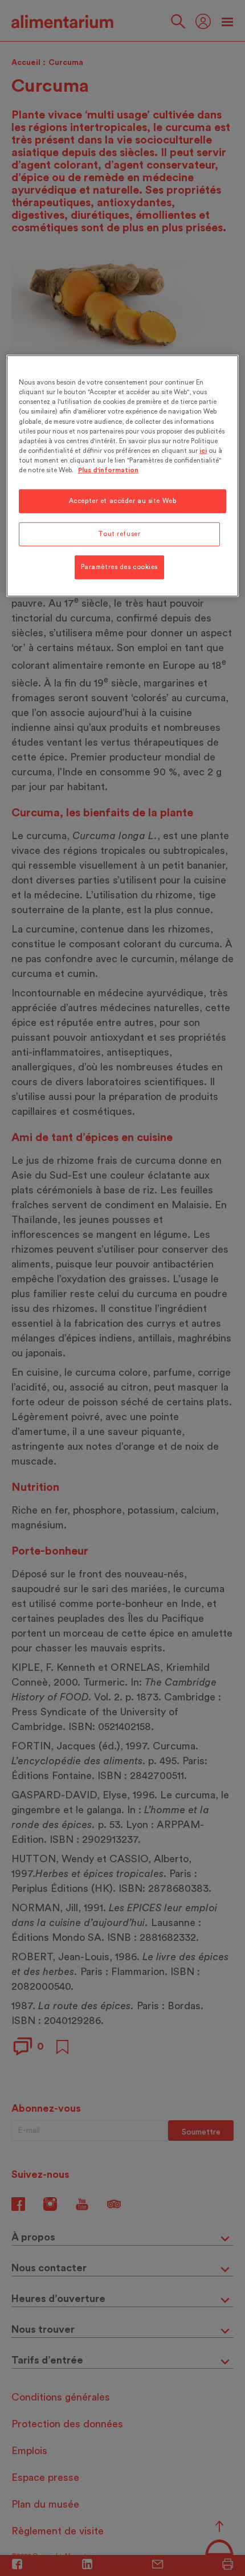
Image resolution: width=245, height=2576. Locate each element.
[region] (123, 476)
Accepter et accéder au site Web (123, 501)
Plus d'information (108, 470)
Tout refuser (119, 534)
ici (203, 451)
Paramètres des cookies (120, 567)
